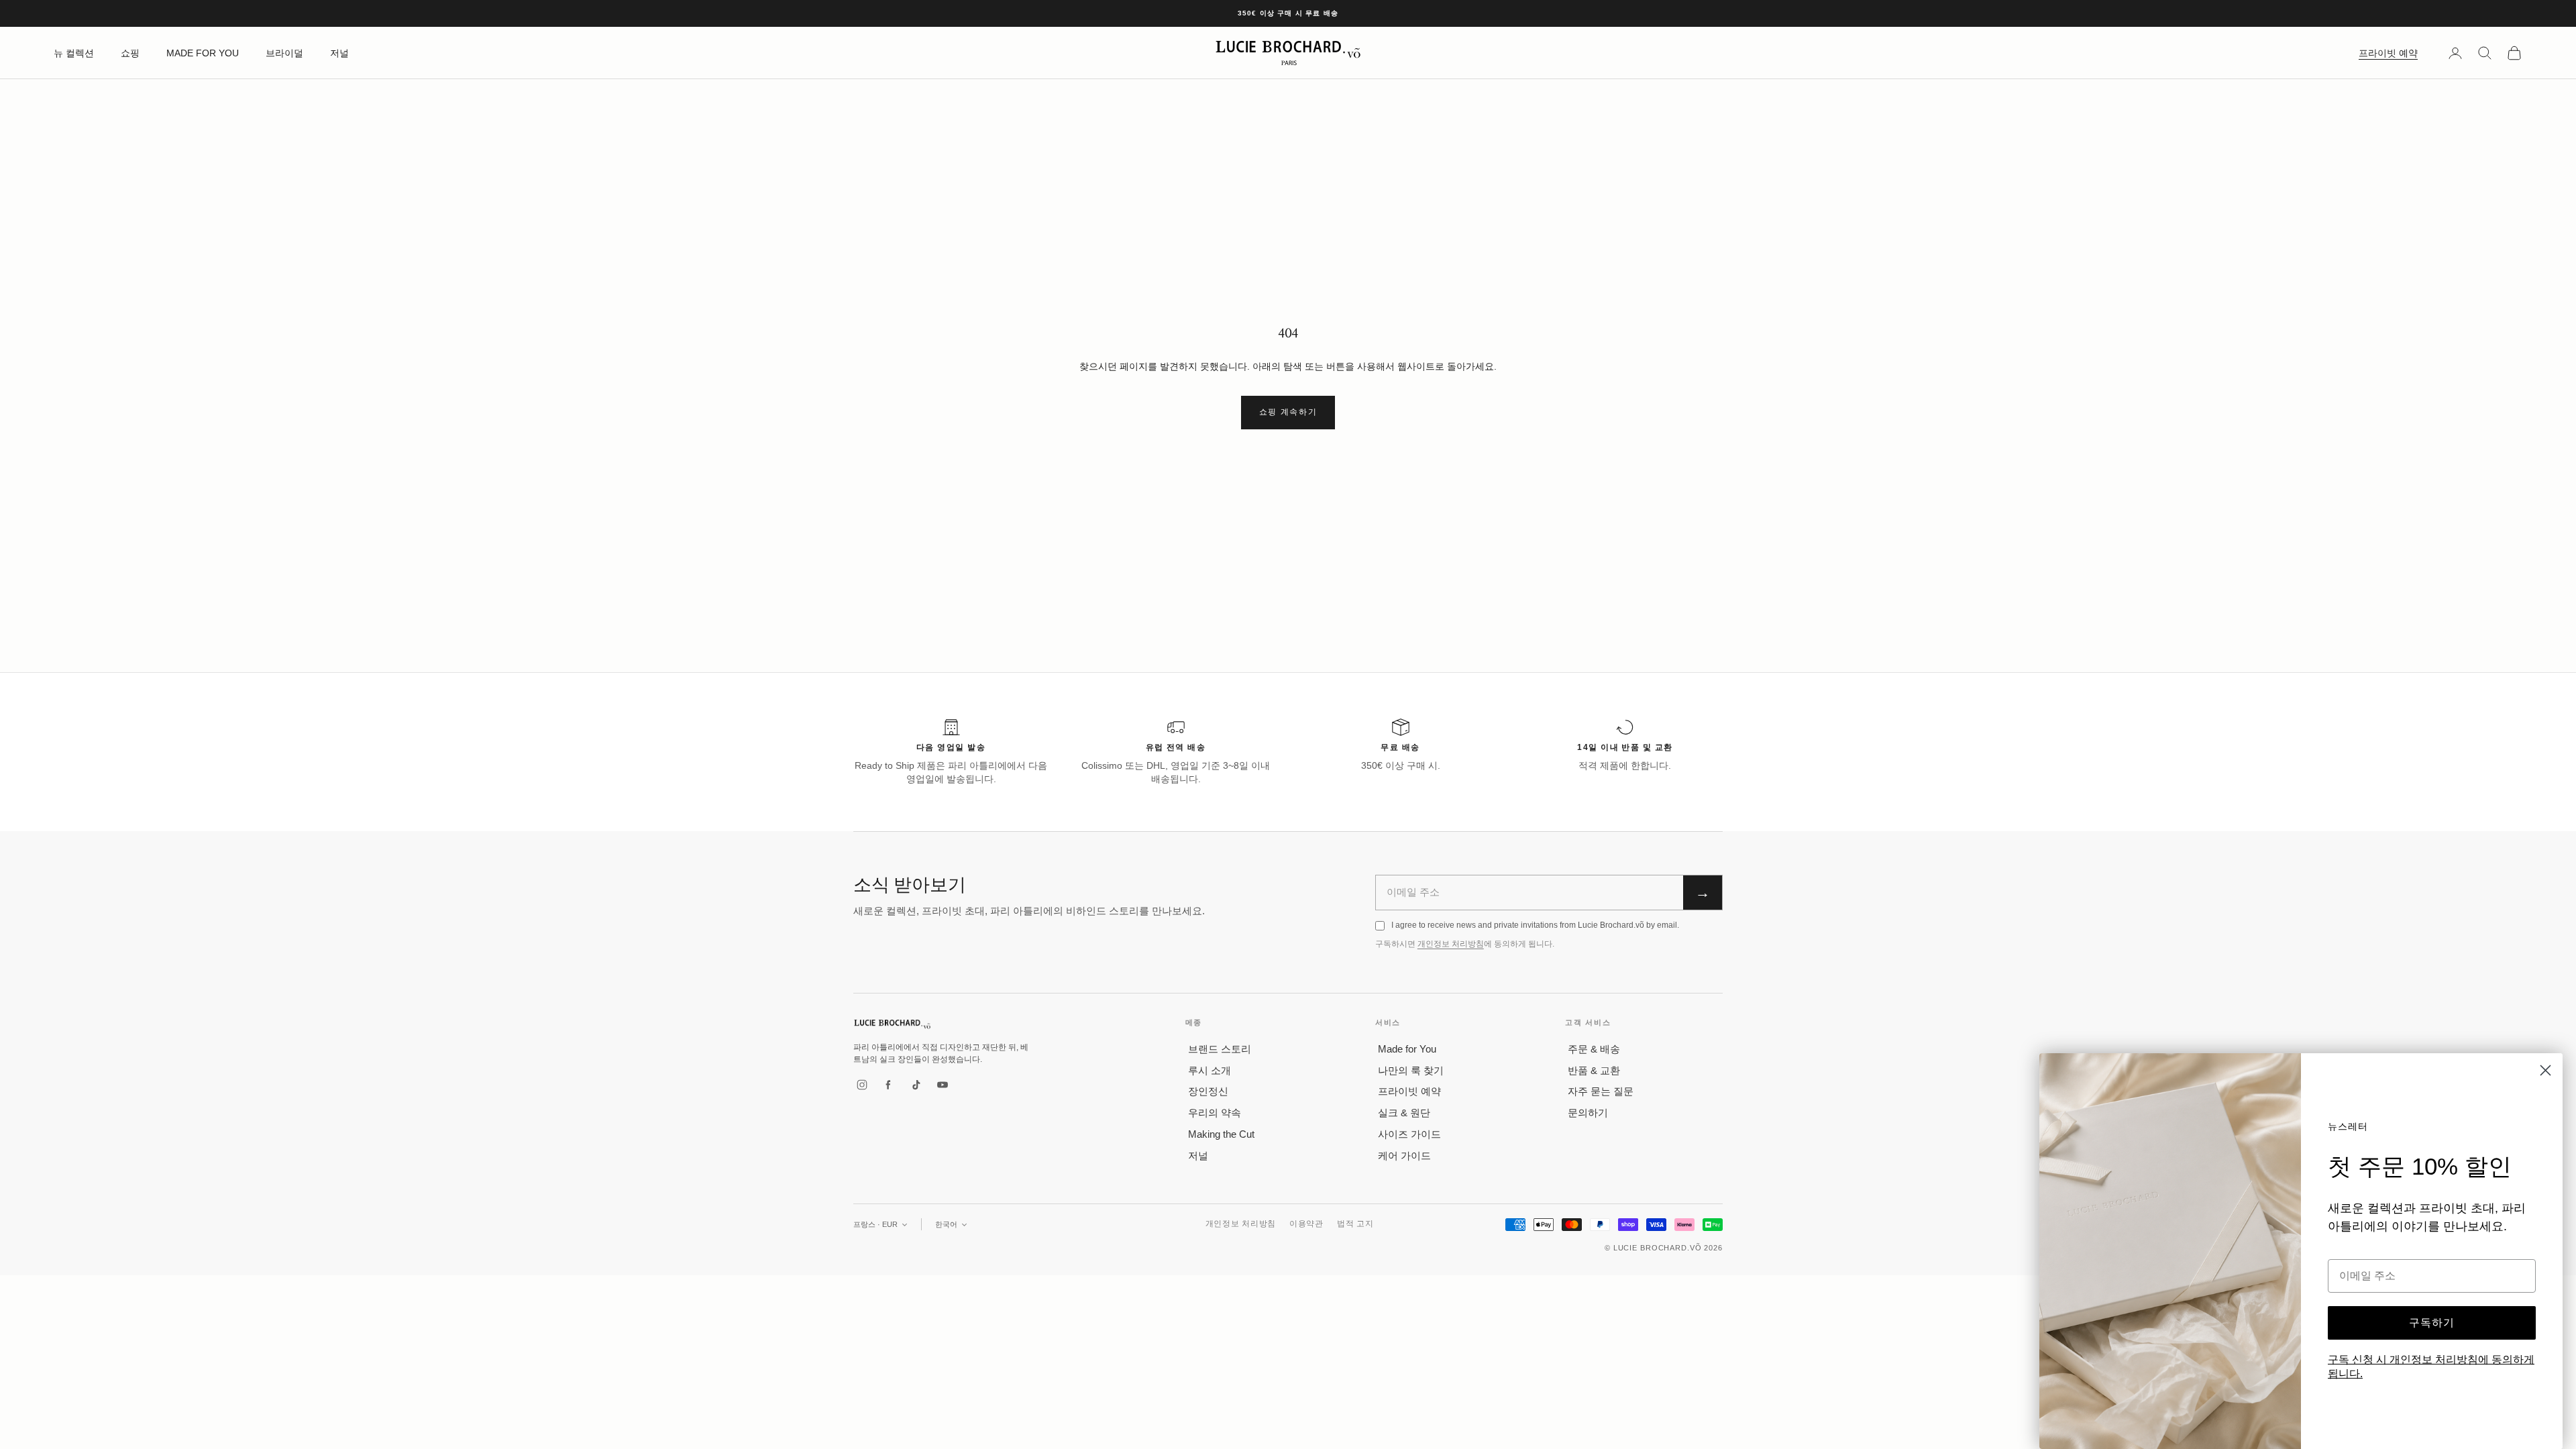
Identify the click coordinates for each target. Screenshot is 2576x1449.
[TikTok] (916, 1085)
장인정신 (1208, 1091)
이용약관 (1306, 1224)
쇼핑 (130, 53)
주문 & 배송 (1594, 1049)
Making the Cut (1221, 1134)
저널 (339, 53)
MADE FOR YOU (203, 53)
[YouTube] (943, 1085)
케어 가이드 (1404, 1156)
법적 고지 (1355, 1224)
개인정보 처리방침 (1451, 944)
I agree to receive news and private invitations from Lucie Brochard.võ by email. (1535, 925)
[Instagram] (862, 1085)
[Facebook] (889, 1085)
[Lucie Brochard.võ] (892, 1024)
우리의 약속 (1215, 1113)
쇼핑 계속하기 (1288, 412)
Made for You (1407, 1049)
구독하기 (2432, 1323)
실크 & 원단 (1404, 1113)
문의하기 (1588, 1113)
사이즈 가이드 (1409, 1134)
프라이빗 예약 (2388, 53)
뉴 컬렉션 (74, 53)
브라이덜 (284, 53)
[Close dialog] (2545, 1070)
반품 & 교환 (1594, 1070)
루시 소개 (1210, 1070)
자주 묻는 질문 (1601, 1091)
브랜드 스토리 (1220, 1049)
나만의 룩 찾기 (1411, 1070)
